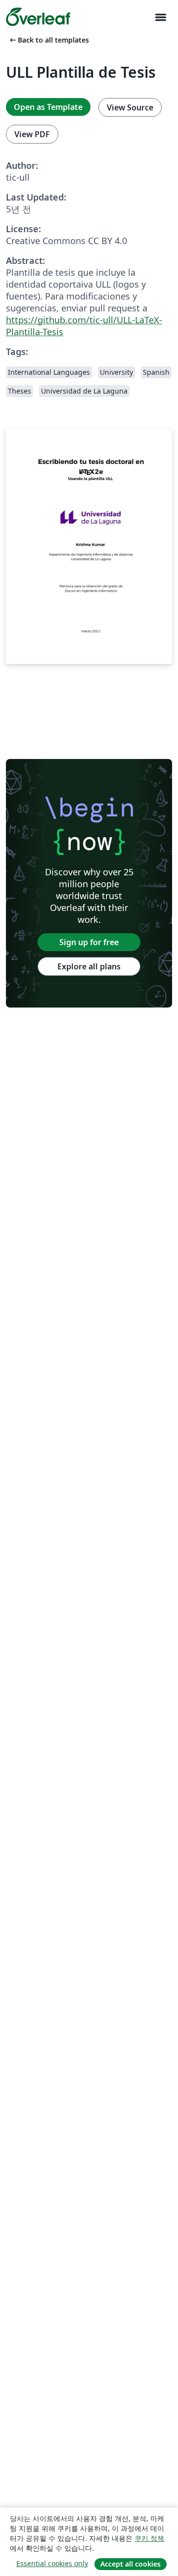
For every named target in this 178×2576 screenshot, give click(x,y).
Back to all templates (48, 40)
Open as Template (48, 107)
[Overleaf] (38, 17)
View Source (130, 107)
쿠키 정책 (149, 2538)
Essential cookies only (52, 2563)
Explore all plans (89, 966)
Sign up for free (89, 942)
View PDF (32, 134)
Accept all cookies (131, 2564)
